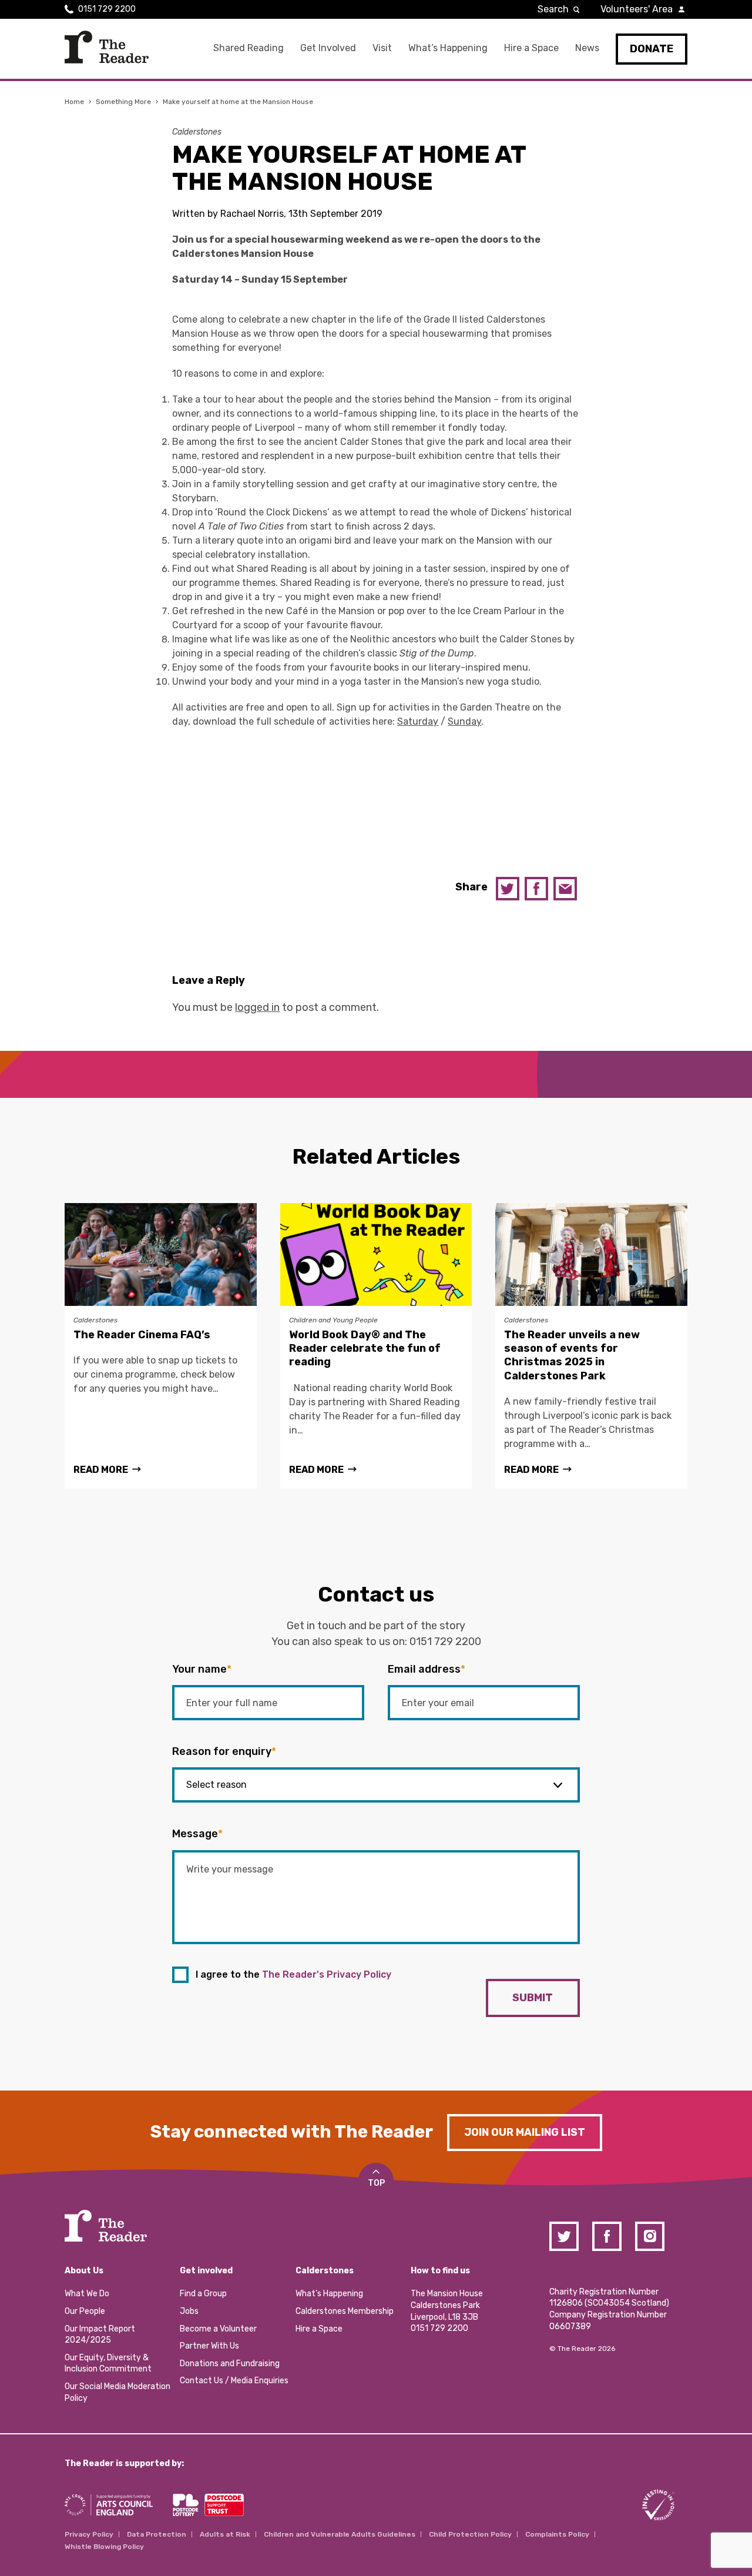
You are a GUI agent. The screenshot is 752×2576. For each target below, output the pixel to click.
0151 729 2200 (107, 9)
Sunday (464, 721)
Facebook (536, 889)
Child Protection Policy (470, 2534)
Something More (123, 102)
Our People (85, 2311)
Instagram (650, 2236)
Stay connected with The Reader (292, 2132)
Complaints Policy (557, 2534)
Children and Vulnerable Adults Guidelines (340, 2534)
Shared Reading (249, 48)
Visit (382, 48)
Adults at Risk (225, 2534)
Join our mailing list (525, 2132)
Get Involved (328, 48)
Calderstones (197, 132)
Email (565, 889)
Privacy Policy (89, 2534)
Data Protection (157, 2534)
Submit (533, 1998)
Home (74, 102)
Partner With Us (209, 2346)
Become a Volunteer (218, 2329)
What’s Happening (448, 48)
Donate (652, 49)
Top (376, 2183)
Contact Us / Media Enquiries (234, 2381)
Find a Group (203, 2294)
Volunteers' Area (637, 9)
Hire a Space (531, 48)
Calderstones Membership (345, 2311)
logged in (257, 1007)
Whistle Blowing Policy (104, 2547)
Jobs (189, 2311)
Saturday (418, 721)
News (587, 48)
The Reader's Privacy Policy (327, 1974)
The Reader (107, 47)
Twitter (508, 889)
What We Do (87, 2294)
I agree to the (293, 1974)
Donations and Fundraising (230, 2364)
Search (553, 9)
